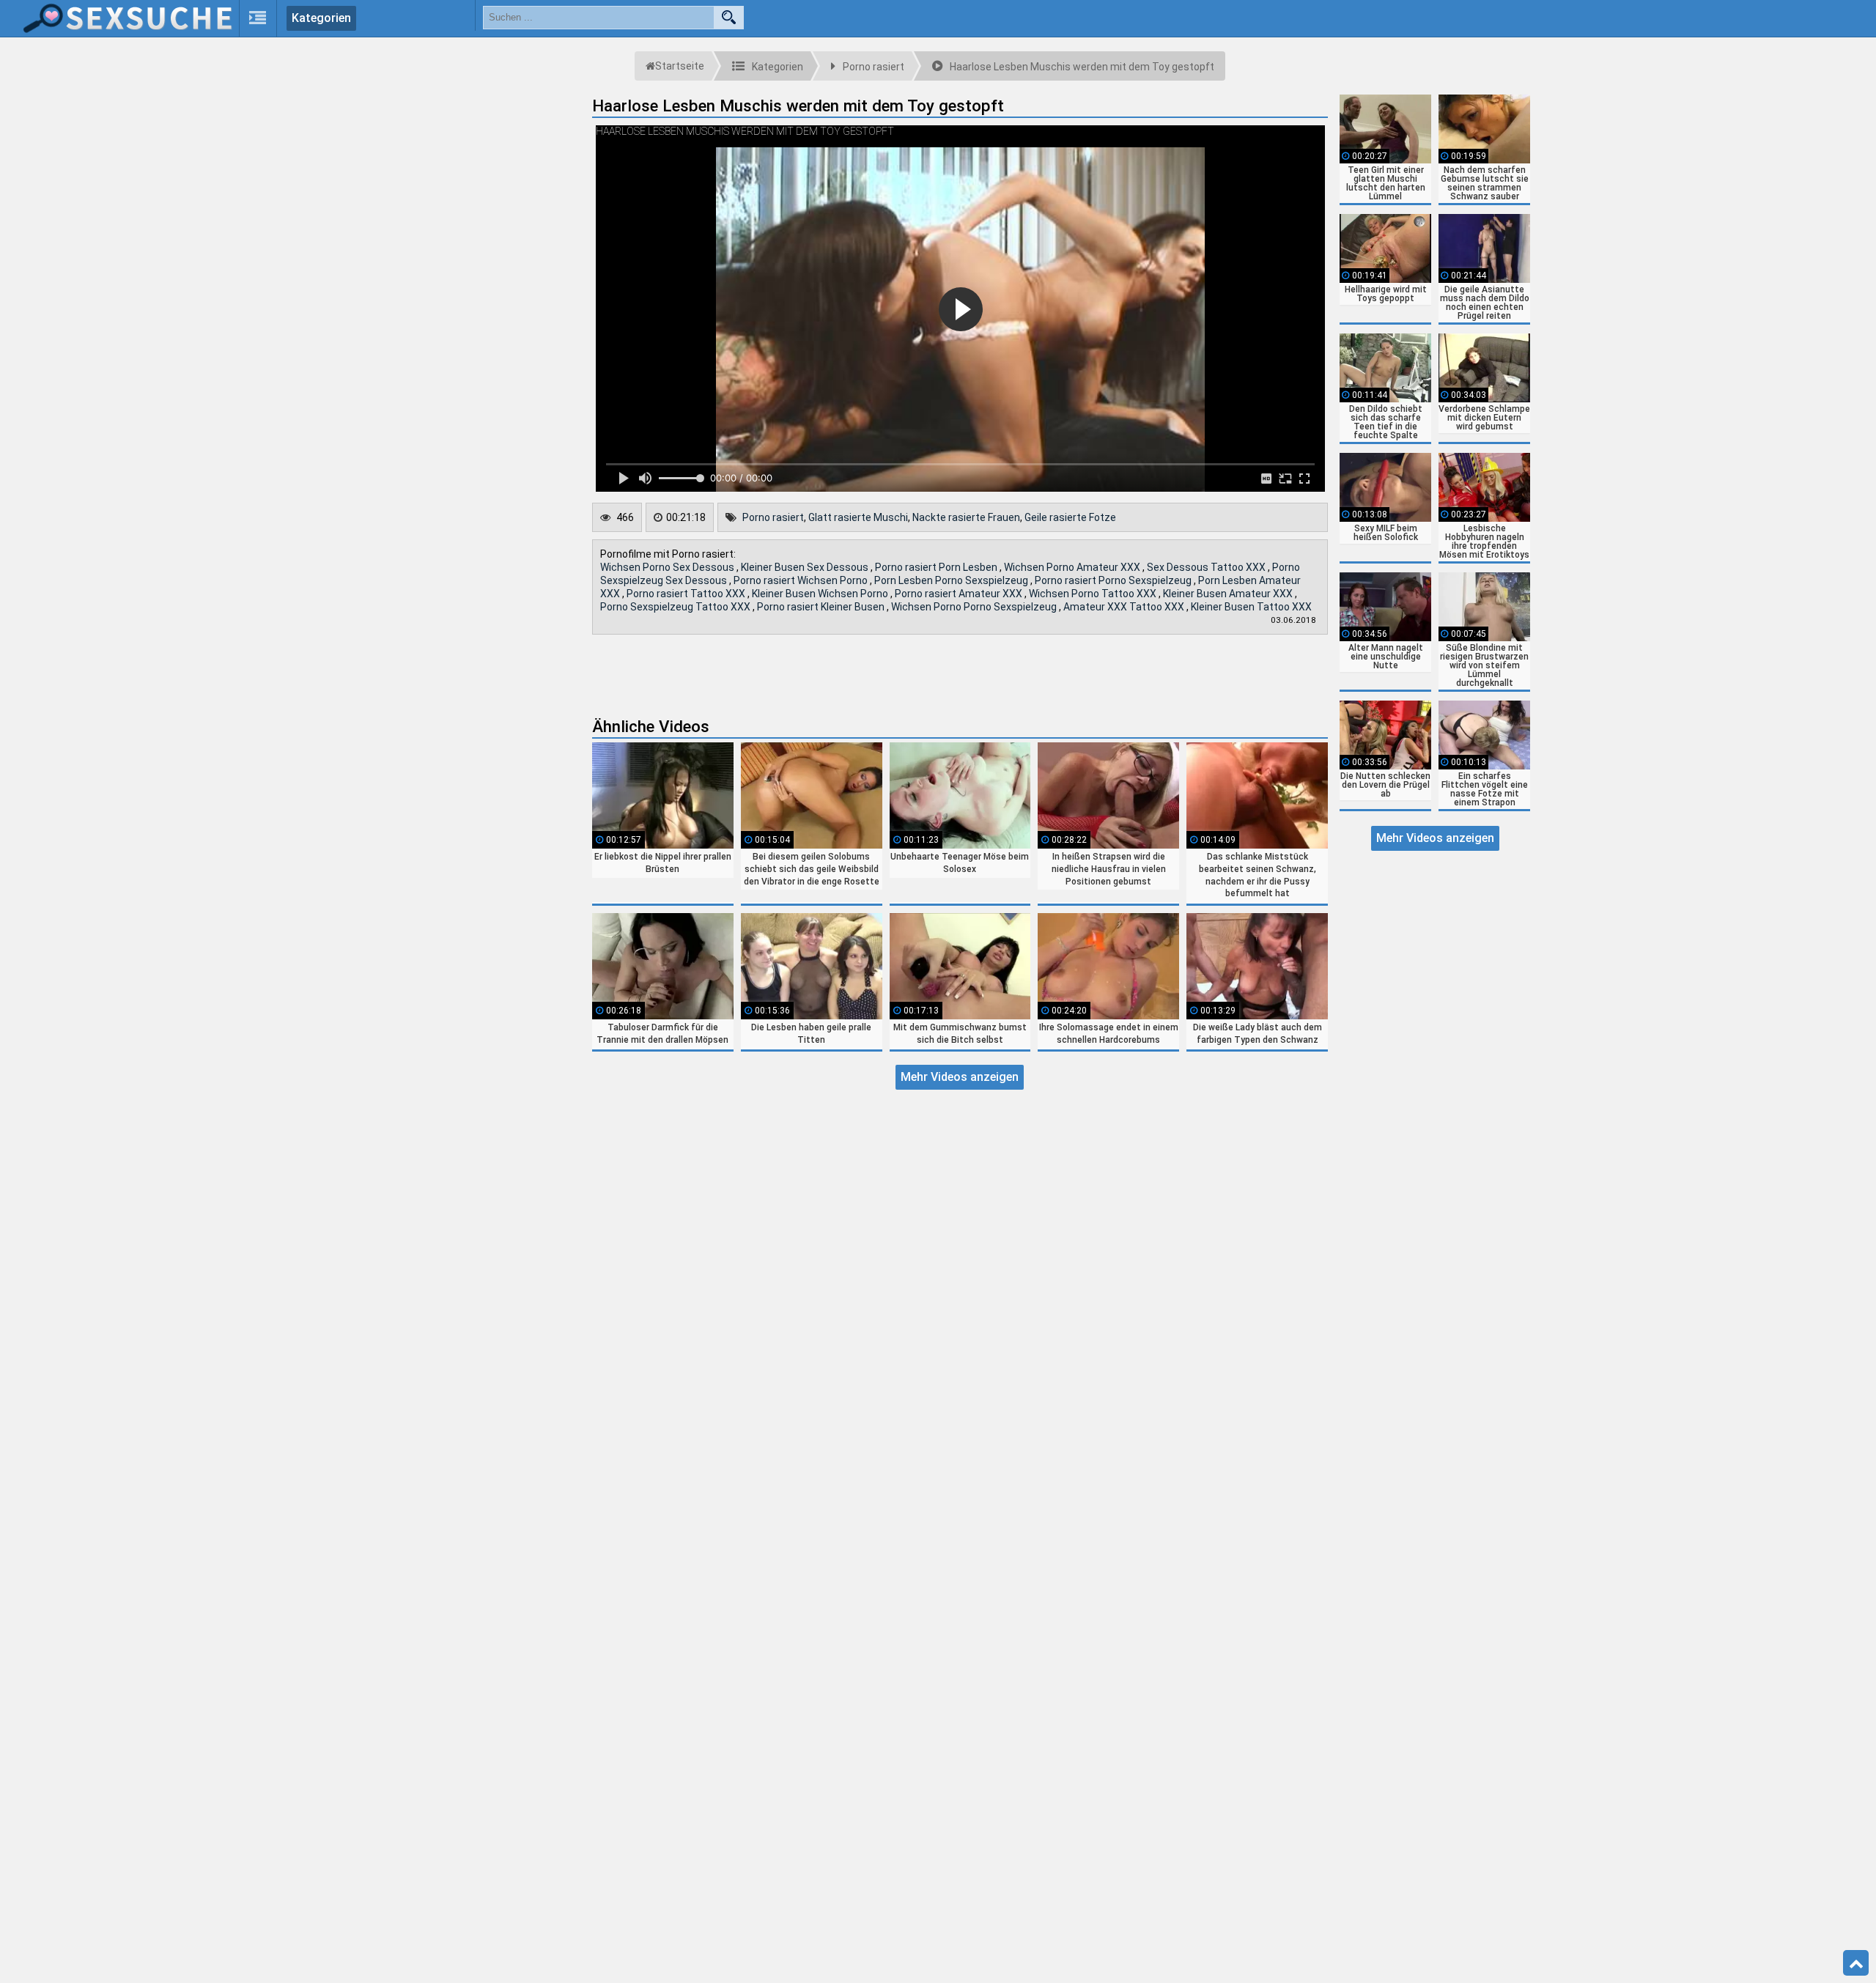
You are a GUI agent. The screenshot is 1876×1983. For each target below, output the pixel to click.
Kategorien (321, 18)
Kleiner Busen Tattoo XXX (1251, 607)
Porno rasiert (773, 517)
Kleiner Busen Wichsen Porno (821, 594)
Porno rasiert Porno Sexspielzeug (1114, 580)
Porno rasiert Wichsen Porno (802, 580)
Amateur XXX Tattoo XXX (1125, 607)
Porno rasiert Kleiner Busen (822, 607)
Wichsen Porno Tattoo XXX (1094, 594)
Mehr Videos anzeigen (960, 1077)
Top (1856, 1963)
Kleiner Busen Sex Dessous (806, 567)
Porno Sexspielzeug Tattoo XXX (676, 607)
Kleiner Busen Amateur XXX (1229, 594)
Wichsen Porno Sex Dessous (668, 567)
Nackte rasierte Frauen (966, 517)
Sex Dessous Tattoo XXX (1207, 567)
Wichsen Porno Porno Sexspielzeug (975, 607)
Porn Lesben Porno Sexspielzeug (952, 580)
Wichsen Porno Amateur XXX (1073, 567)
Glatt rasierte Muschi (858, 517)
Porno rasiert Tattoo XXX (687, 594)
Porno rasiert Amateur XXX (960, 594)
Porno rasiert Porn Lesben (937, 567)
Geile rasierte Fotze (1070, 517)
